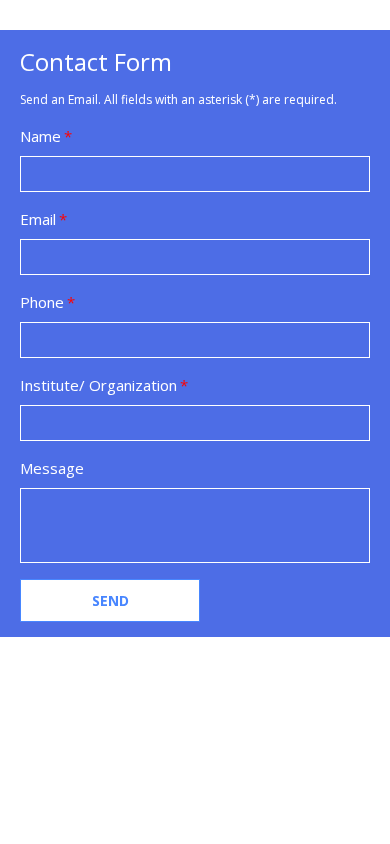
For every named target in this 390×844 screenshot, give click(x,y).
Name (40, 136)
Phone (42, 302)
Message (52, 468)
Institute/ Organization (98, 385)
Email (38, 219)
